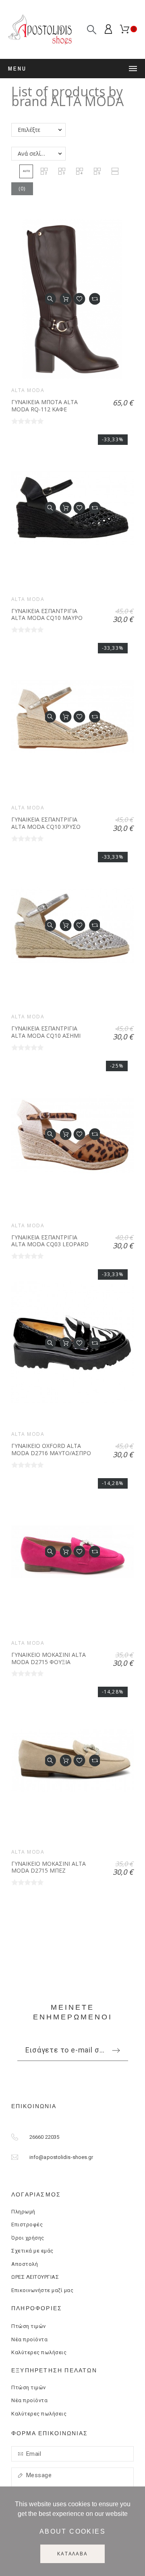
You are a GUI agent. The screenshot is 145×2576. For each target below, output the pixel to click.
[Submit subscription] (116, 2050)
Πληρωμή (23, 2212)
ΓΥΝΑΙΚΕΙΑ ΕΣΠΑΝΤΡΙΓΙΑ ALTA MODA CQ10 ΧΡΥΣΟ (46, 823)
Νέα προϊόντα (29, 2339)
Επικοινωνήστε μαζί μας (42, 2290)
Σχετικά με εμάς (32, 2251)
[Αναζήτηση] (92, 30)
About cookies (72, 2531)
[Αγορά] (66, 299)
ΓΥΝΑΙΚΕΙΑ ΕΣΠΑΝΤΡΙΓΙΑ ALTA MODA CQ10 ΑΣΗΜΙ (46, 1032)
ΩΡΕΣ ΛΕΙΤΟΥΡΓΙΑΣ (35, 2277)
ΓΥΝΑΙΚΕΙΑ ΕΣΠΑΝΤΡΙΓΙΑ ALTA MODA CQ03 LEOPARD (50, 1241)
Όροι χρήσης (28, 2238)
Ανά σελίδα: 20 (37, 153)
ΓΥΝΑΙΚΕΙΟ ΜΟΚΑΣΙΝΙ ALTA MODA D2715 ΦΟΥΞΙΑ (49, 1658)
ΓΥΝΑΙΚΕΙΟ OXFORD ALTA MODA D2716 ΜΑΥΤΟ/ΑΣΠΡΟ (51, 1449)
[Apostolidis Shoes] (40, 29)
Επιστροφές (27, 2225)
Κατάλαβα (72, 2554)
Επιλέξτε (29, 130)
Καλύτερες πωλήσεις (39, 2352)
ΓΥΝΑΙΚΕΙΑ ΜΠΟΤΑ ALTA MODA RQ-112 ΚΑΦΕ (45, 406)
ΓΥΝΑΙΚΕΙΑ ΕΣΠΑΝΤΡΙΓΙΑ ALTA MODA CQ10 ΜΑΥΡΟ (47, 614)
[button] (26, 171)
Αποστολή (25, 2264)
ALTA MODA (28, 390)
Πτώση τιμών (29, 2326)
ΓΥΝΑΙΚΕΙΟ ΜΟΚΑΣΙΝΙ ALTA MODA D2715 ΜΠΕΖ (49, 1867)
